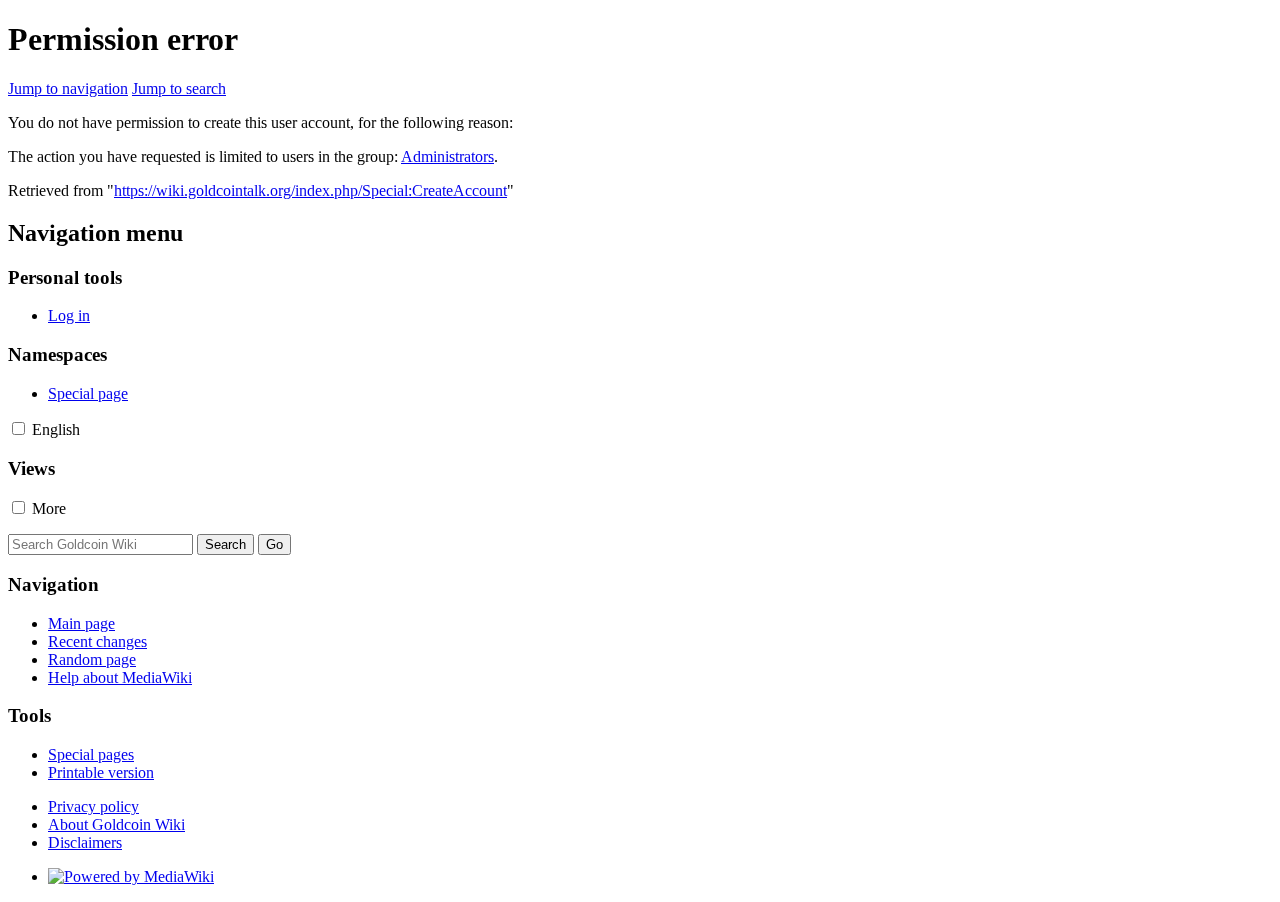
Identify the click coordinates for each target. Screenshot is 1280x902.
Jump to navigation (68, 88)
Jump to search (179, 88)
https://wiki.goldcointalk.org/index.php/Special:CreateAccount (310, 190)
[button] (18, 428)
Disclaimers (85, 842)
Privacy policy (93, 806)
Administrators (447, 156)
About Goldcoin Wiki (116, 824)
